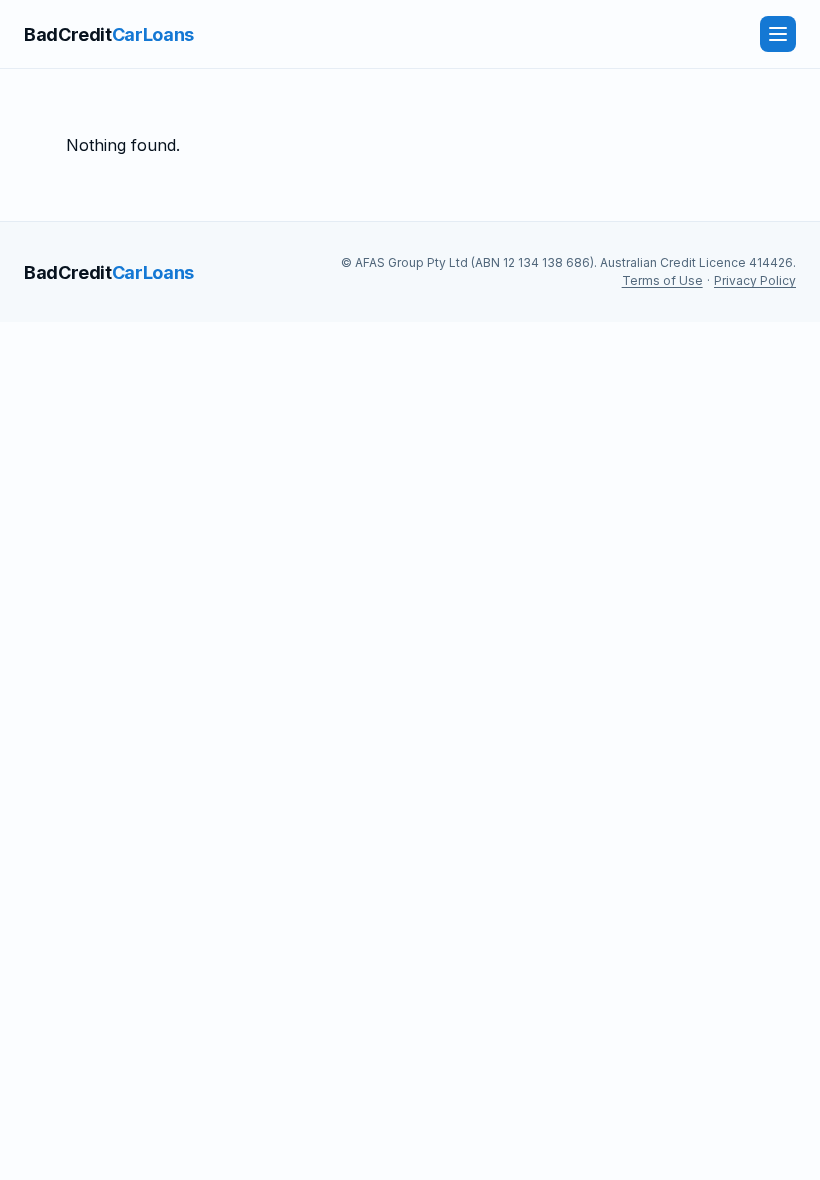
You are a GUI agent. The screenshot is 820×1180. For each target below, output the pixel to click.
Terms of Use (662, 280)
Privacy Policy (755, 280)
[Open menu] (778, 34)
